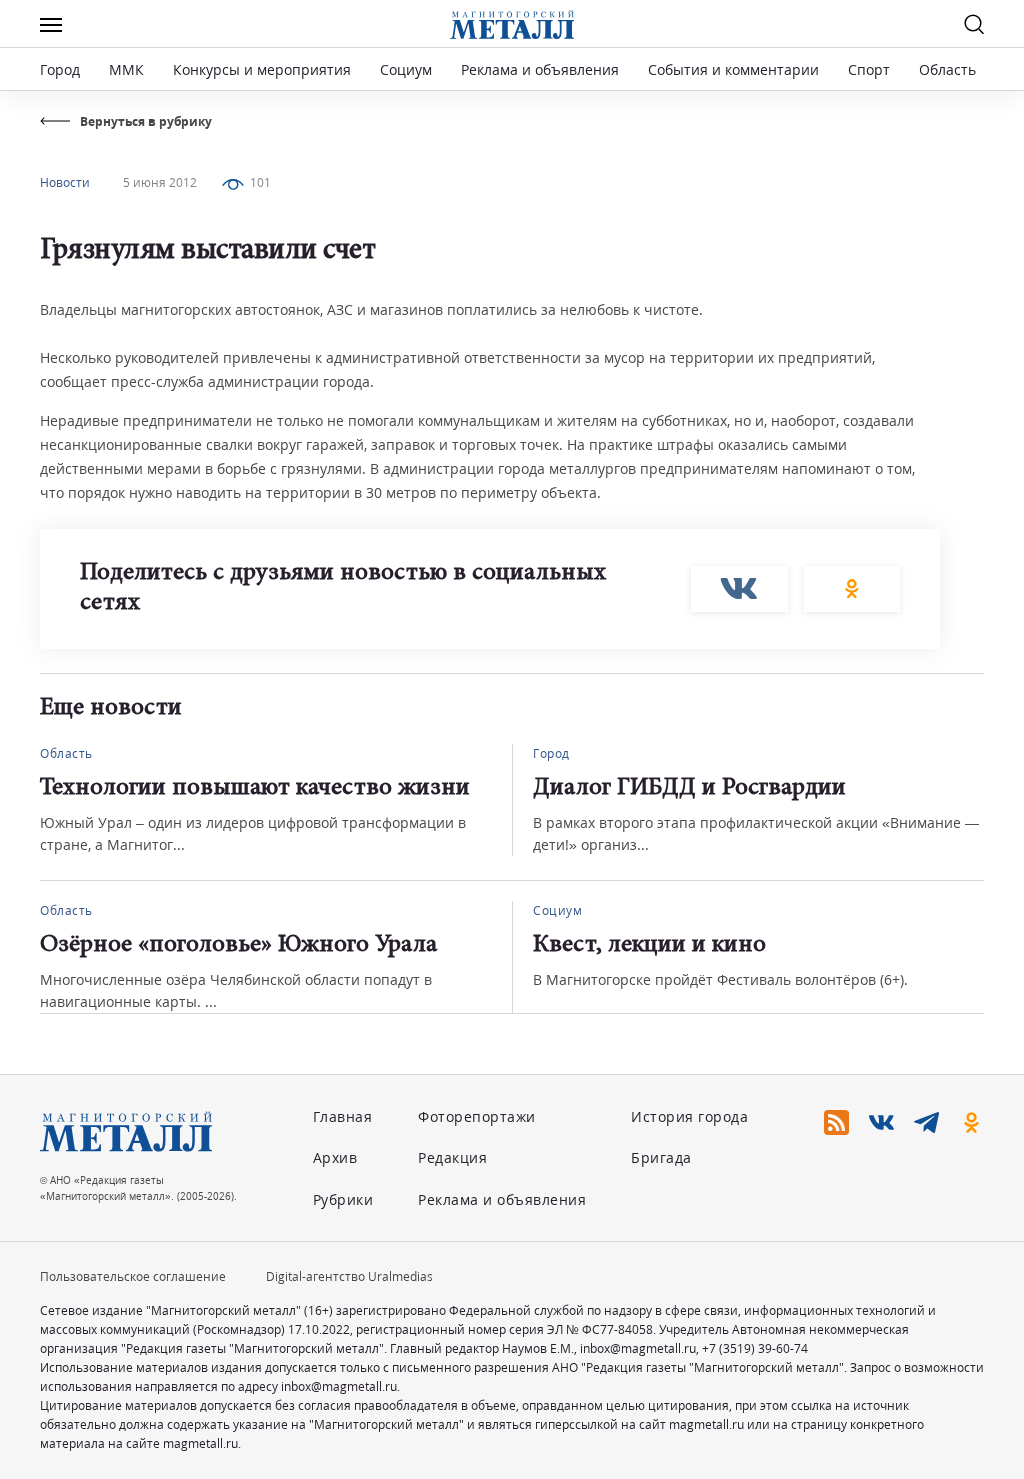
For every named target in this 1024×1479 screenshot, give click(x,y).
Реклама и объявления (540, 69)
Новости (65, 182)
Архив (335, 1157)
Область (947, 69)
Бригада (661, 1157)
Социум (406, 69)
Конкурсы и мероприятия (264, 69)
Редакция (452, 1157)
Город (60, 69)
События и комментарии (733, 69)
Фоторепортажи (477, 1116)
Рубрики (343, 1199)
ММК (126, 69)
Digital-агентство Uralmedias (349, 1276)
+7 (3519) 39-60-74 (755, 1348)
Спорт (869, 69)
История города (689, 1116)
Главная (343, 1116)
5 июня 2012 (160, 182)
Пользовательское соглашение (133, 1276)
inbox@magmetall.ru (638, 1348)
